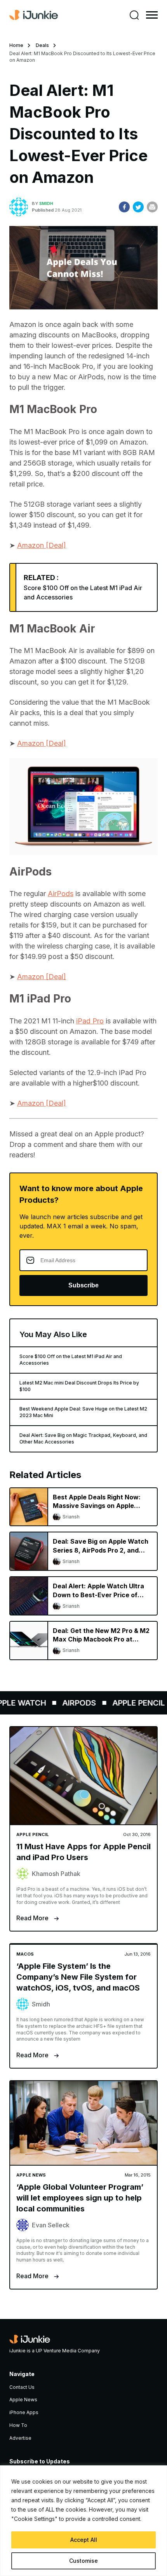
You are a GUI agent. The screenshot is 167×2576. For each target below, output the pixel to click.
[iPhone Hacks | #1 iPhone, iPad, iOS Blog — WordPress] (34, 15)
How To (18, 2425)
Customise (83, 2561)
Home (16, 45)
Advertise (20, 2438)
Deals (42, 45)
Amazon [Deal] (42, 545)
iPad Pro (90, 1021)
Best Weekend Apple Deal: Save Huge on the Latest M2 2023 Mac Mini (83, 1412)
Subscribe (83, 1285)
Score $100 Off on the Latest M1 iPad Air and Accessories (71, 1360)
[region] (83, 2521)
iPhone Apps (24, 2412)
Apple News (23, 2400)
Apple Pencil (130, 1703)
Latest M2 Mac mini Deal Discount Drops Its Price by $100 (79, 1386)
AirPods (61, 894)
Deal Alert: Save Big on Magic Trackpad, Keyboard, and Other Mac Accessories (83, 1438)
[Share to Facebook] (124, 207)
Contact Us (22, 2387)
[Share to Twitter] (138, 207)
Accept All (84, 2540)
